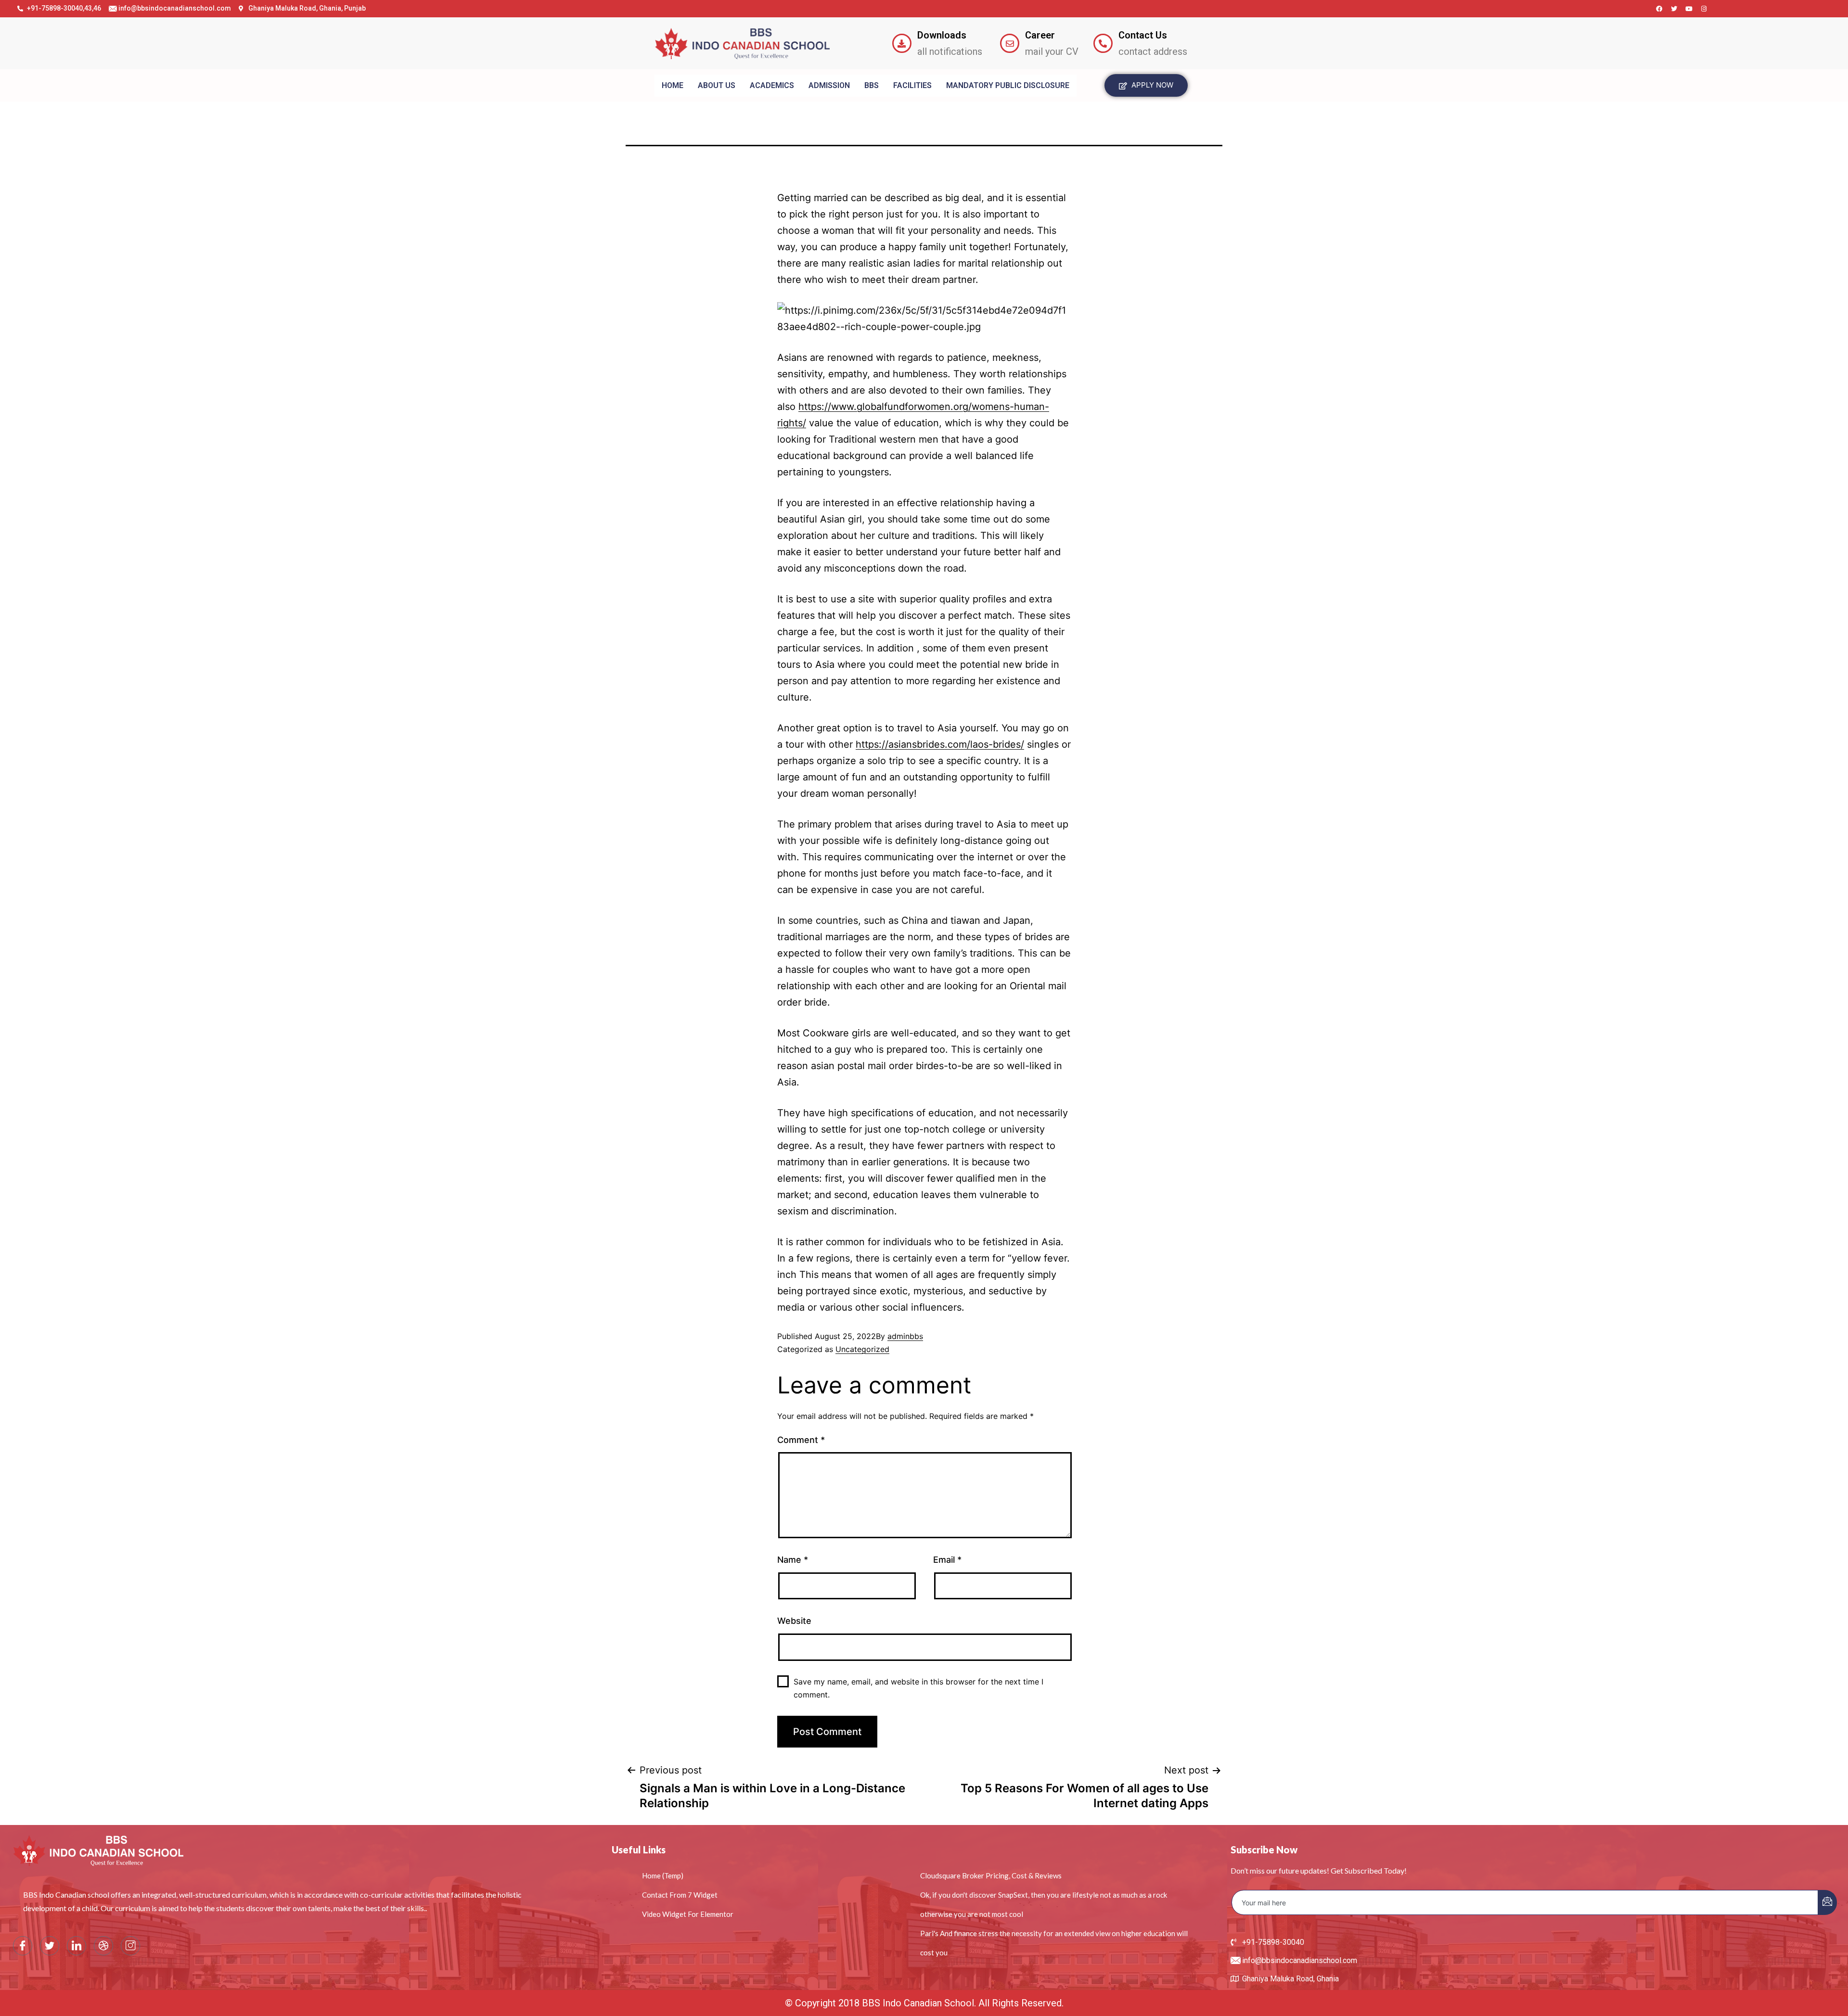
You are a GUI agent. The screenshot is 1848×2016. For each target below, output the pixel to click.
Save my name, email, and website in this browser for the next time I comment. (918, 1688)
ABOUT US (717, 85)
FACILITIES (912, 85)
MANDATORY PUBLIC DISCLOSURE (1008, 85)
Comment (801, 1440)
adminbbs (905, 1336)
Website (794, 1621)
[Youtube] (1689, 9)
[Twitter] (1674, 9)
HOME (673, 85)
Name (793, 1560)
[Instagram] (1704, 9)
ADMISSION (829, 85)
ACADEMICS (772, 85)
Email (947, 1560)
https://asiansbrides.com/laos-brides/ (940, 744)
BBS (872, 85)
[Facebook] (1659, 9)
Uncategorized (862, 1349)
